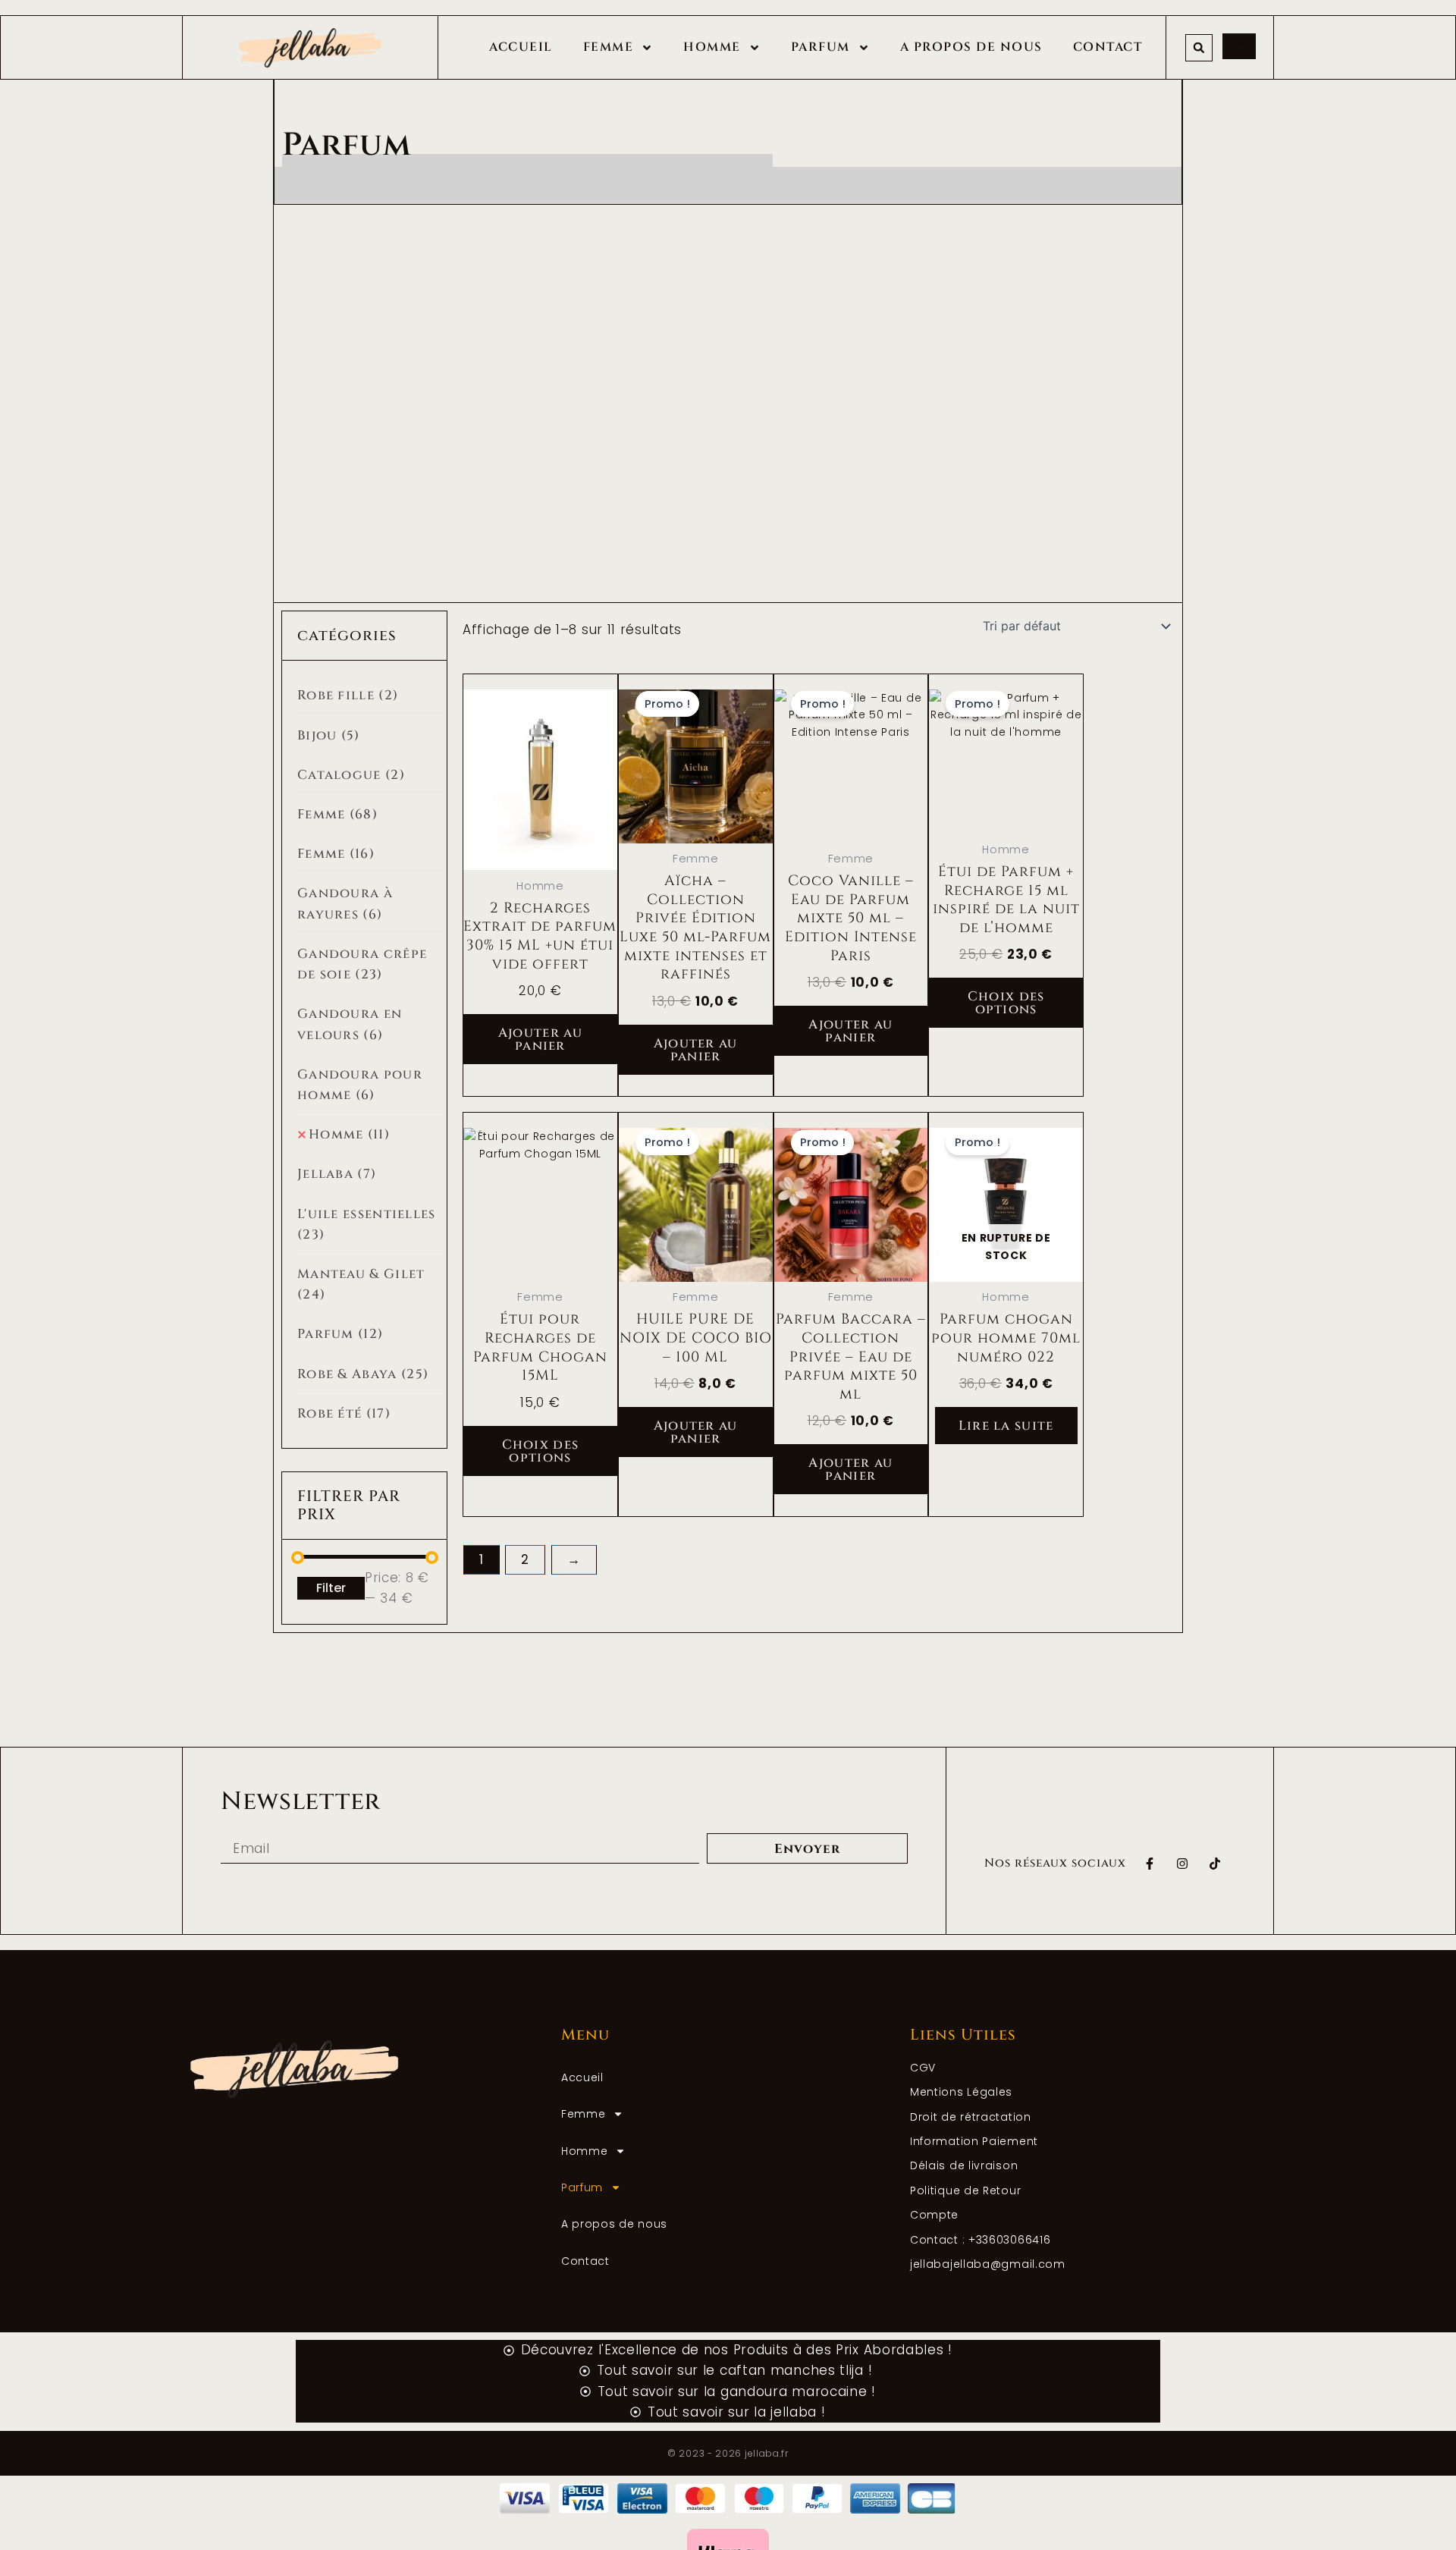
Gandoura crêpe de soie (362, 964)
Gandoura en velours (350, 1024)
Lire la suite (1006, 1426)
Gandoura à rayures (345, 903)
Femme (609, 47)
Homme (712, 47)
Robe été (344, 1413)
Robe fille (348, 695)
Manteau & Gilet (361, 1284)
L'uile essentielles (367, 1224)
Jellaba (337, 1174)
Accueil (521, 47)
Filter (331, 1588)
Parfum (821, 47)
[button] (1199, 48)
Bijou (329, 735)
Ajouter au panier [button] (540, 1039)
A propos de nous (971, 47)
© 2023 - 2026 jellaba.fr (728, 2453)
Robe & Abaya (363, 1374)
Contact (1108, 47)
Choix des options (1006, 1003)
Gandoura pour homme (360, 1085)
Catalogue (351, 775)
